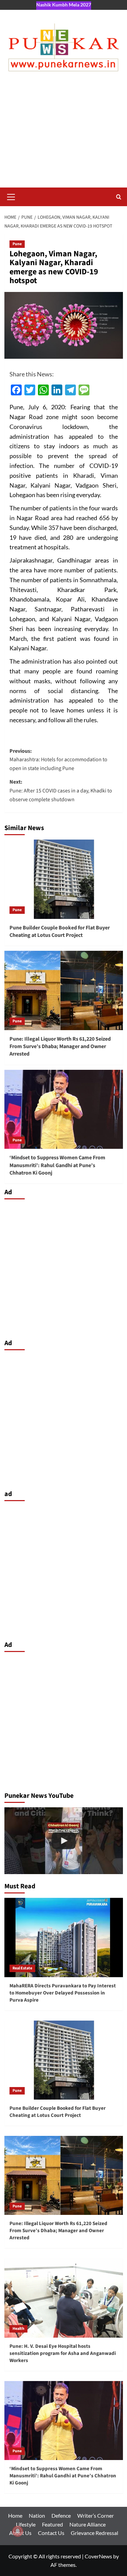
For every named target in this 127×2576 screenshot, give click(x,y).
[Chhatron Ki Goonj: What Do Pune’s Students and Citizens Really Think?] (64, 1841)
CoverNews (98, 2556)
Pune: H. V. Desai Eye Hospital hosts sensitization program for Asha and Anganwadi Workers (63, 2353)
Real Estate (22, 1968)
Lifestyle (26, 2524)
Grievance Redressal (94, 2533)
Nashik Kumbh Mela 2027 (64, 5)
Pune (17, 244)
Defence (61, 2515)
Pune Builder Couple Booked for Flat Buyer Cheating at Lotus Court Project (60, 931)
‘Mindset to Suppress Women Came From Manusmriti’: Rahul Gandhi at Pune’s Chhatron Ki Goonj (57, 1165)
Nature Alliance (88, 2524)
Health (18, 2329)
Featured (52, 2524)
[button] (11, 196)
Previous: (58, 760)
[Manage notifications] (18, 2531)
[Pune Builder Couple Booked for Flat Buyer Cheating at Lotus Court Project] (64, 879)
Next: (61, 791)
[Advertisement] (63, 136)
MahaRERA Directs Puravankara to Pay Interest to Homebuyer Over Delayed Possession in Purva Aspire (63, 1993)
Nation (37, 2515)
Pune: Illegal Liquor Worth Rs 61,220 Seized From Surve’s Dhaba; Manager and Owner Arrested (60, 1047)
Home (15, 2515)
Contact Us (51, 2533)
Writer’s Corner (96, 2515)
